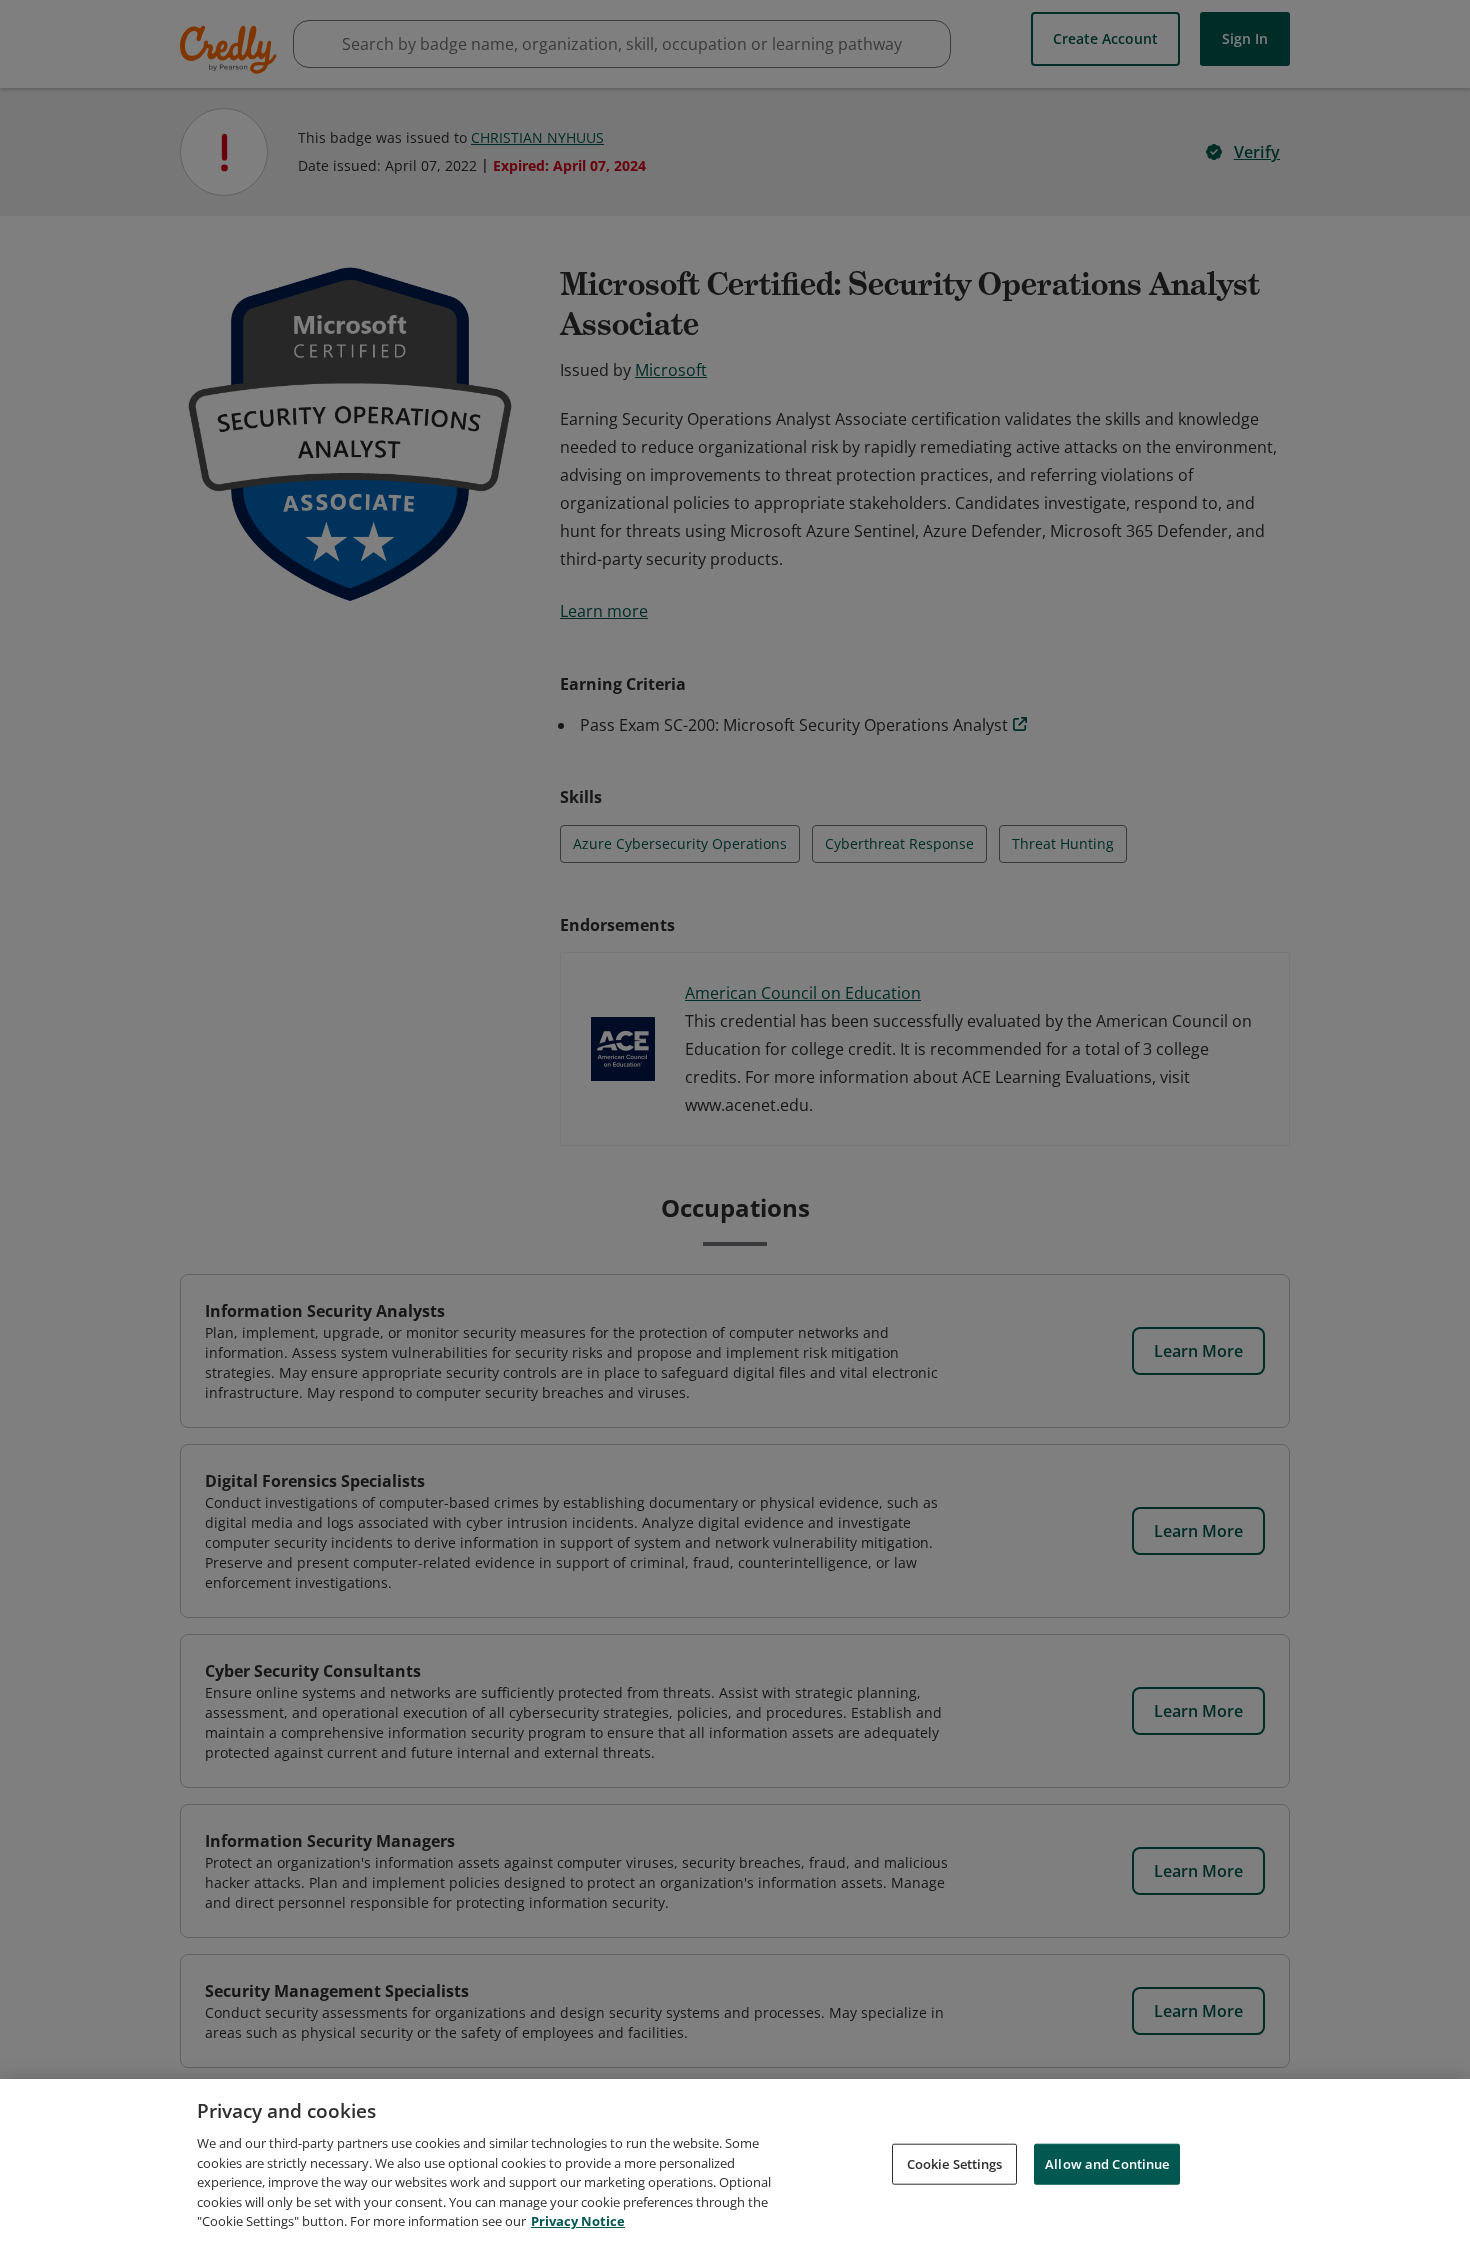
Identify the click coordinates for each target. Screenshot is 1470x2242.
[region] (735, 2160)
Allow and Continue (1107, 2163)
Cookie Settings (955, 2163)
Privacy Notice (578, 2221)
